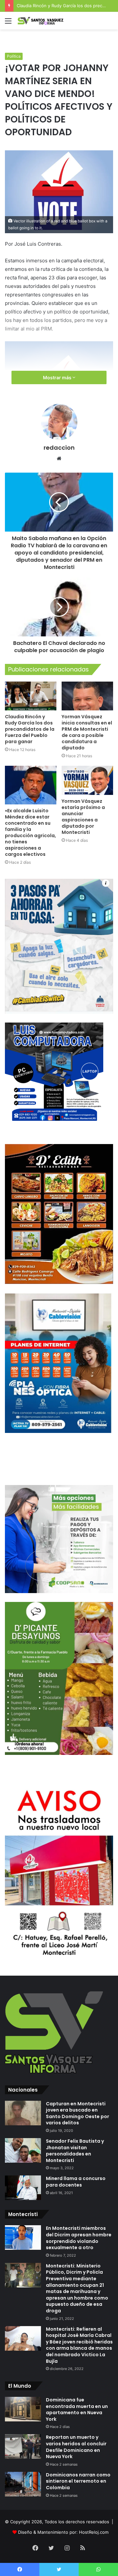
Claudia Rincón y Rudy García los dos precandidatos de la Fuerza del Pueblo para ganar (30, 729)
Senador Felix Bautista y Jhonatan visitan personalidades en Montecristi (75, 2151)
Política (14, 56)
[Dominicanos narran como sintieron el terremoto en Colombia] (23, 2484)
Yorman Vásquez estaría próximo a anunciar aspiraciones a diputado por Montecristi (83, 817)
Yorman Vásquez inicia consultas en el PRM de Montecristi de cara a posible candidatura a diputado (87, 732)
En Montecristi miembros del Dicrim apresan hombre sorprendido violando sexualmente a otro (79, 2238)
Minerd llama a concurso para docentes (76, 2182)
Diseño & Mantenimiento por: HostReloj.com (63, 2532)
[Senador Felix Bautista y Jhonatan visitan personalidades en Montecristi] (23, 2150)
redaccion (59, 448)
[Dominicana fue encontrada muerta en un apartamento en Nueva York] (23, 2409)
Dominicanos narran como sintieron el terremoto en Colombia (78, 2481)
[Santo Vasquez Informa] (43, 21)
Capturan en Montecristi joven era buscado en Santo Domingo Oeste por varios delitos (78, 2113)
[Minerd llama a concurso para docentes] (23, 2188)
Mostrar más (58, 377)
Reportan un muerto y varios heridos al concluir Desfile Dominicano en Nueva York (76, 2447)
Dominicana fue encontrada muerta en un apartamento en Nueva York (77, 2409)
